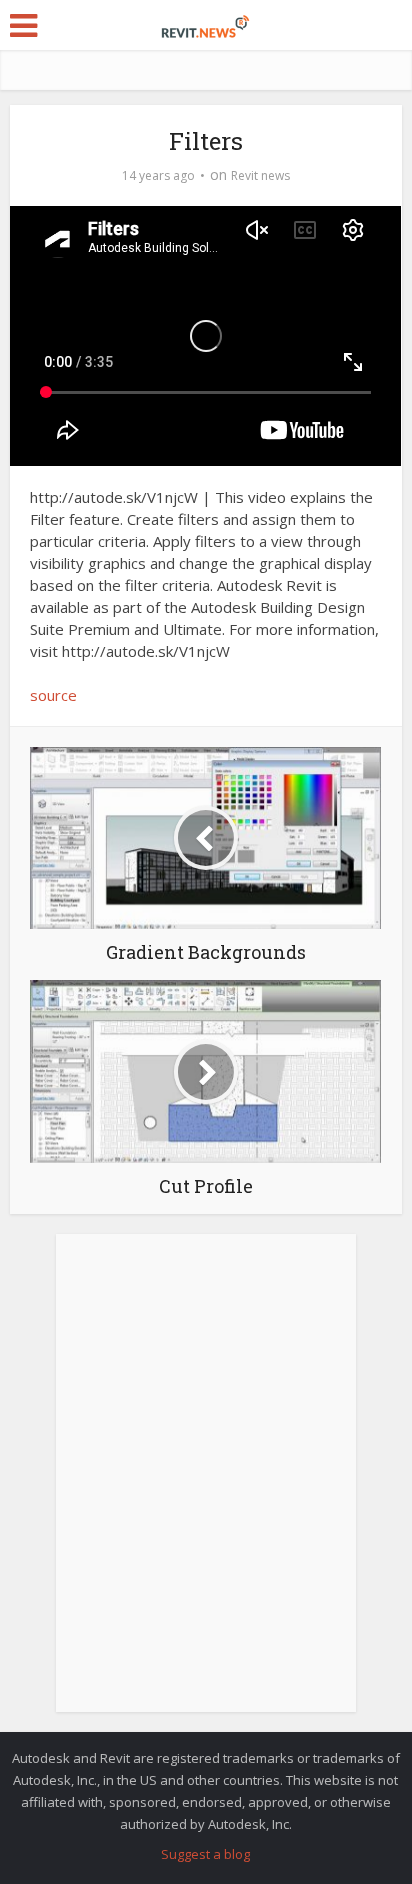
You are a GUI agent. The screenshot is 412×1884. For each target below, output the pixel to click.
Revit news (260, 175)
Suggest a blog (205, 1854)
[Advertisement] (206, 1484)
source (53, 695)
